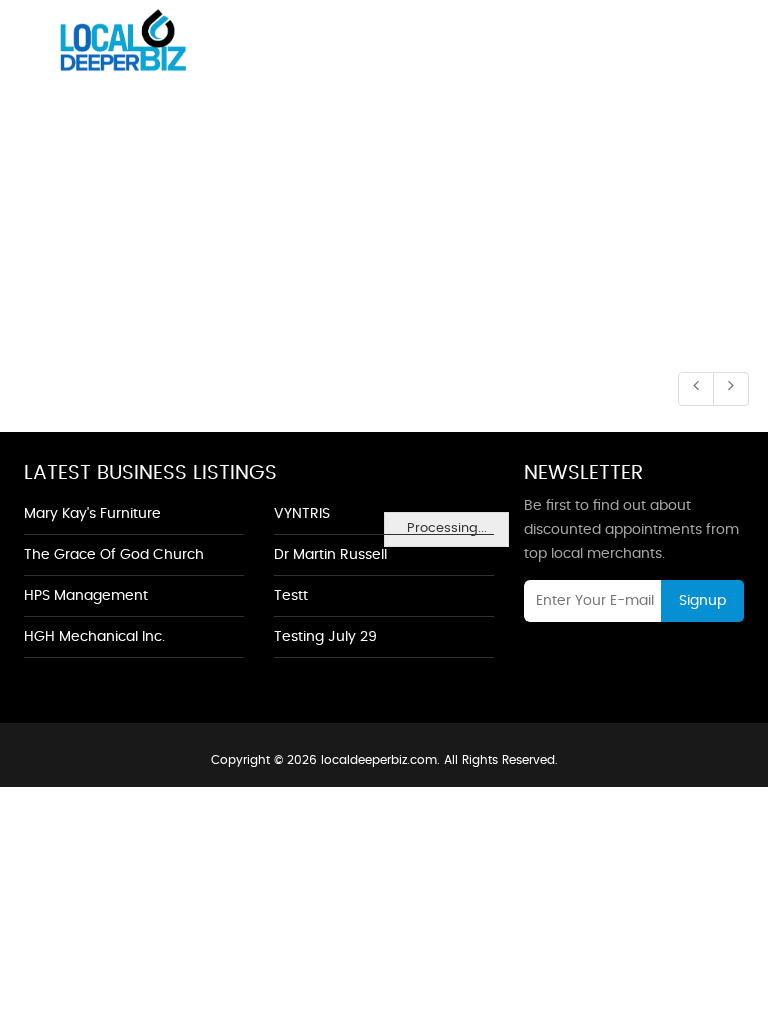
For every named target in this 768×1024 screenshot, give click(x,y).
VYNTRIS (302, 514)
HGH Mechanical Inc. (94, 637)
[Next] (731, 389)
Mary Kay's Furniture (92, 514)
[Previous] (696, 389)
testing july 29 (325, 637)
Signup (702, 601)
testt (291, 596)
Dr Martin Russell (330, 555)
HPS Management (86, 596)
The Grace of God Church (114, 555)
